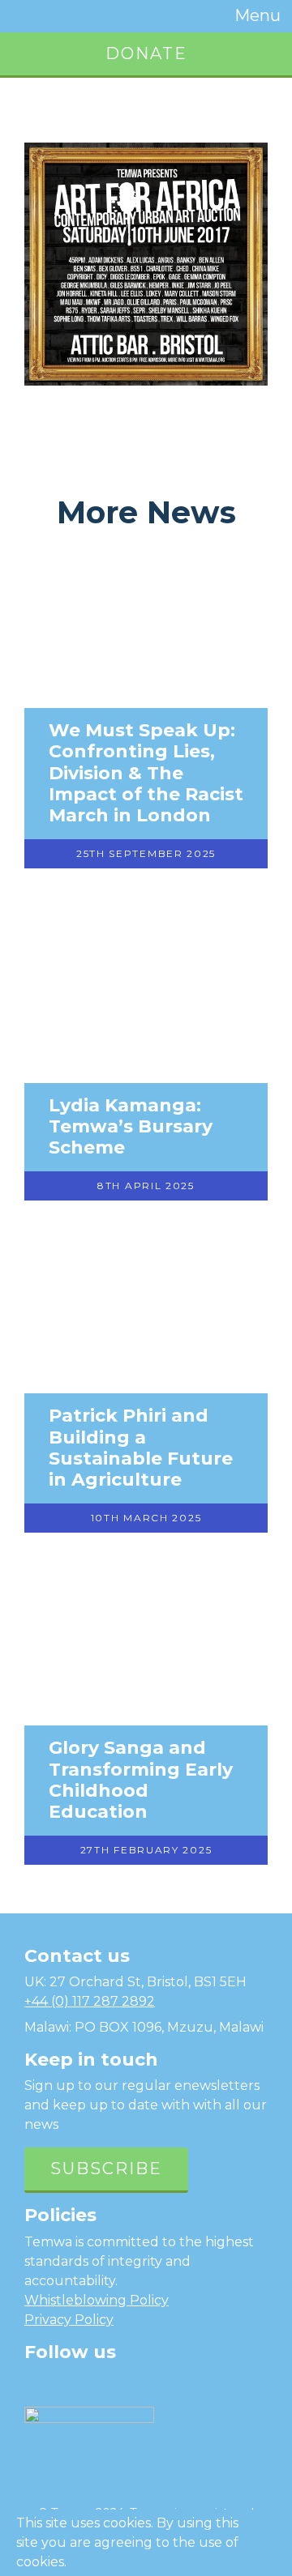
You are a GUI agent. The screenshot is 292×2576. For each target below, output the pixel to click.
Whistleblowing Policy (97, 2300)
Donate (146, 53)
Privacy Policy (69, 2320)
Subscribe (106, 2169)
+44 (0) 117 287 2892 (90, 2001)
